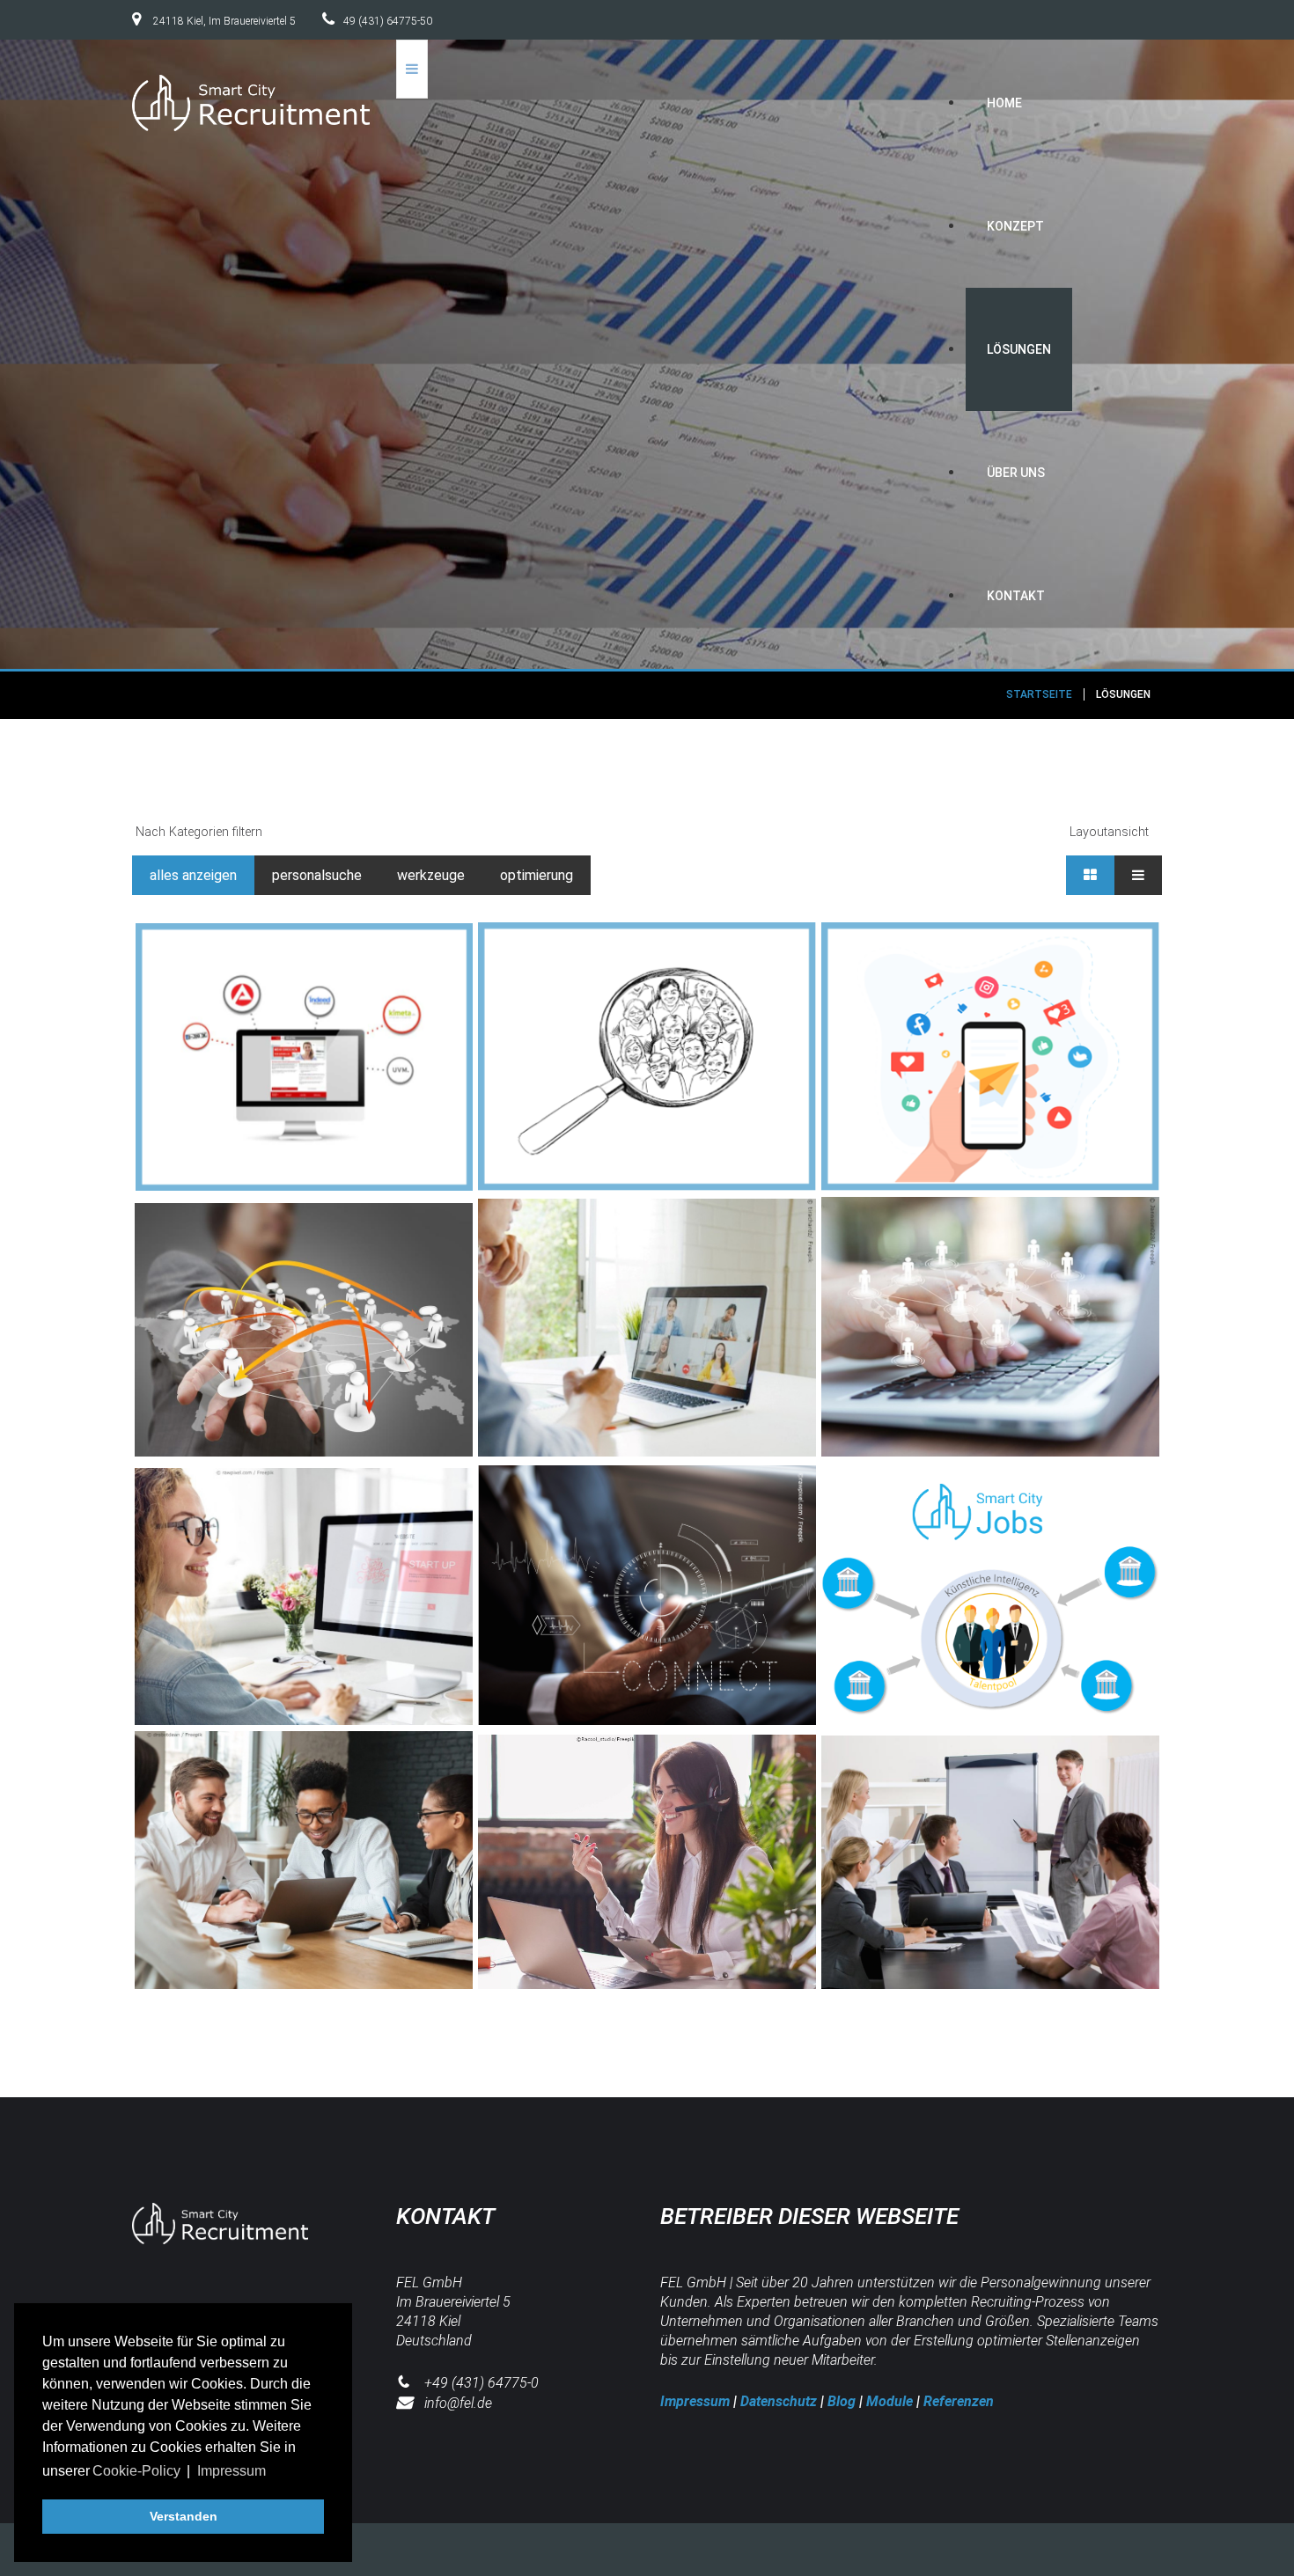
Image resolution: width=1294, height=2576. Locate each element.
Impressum (695, 2401)
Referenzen (959, 2401)
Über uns (1016, 473)
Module (890, 2401)
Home (1004, 103)
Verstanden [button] (184, 2516)
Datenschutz (779, 2401)
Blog (842, 2401)
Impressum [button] (232, 2471)
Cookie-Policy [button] (136, 2471)
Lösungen (1019, 349)
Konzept (1015, 226)
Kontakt (1016, 596)
